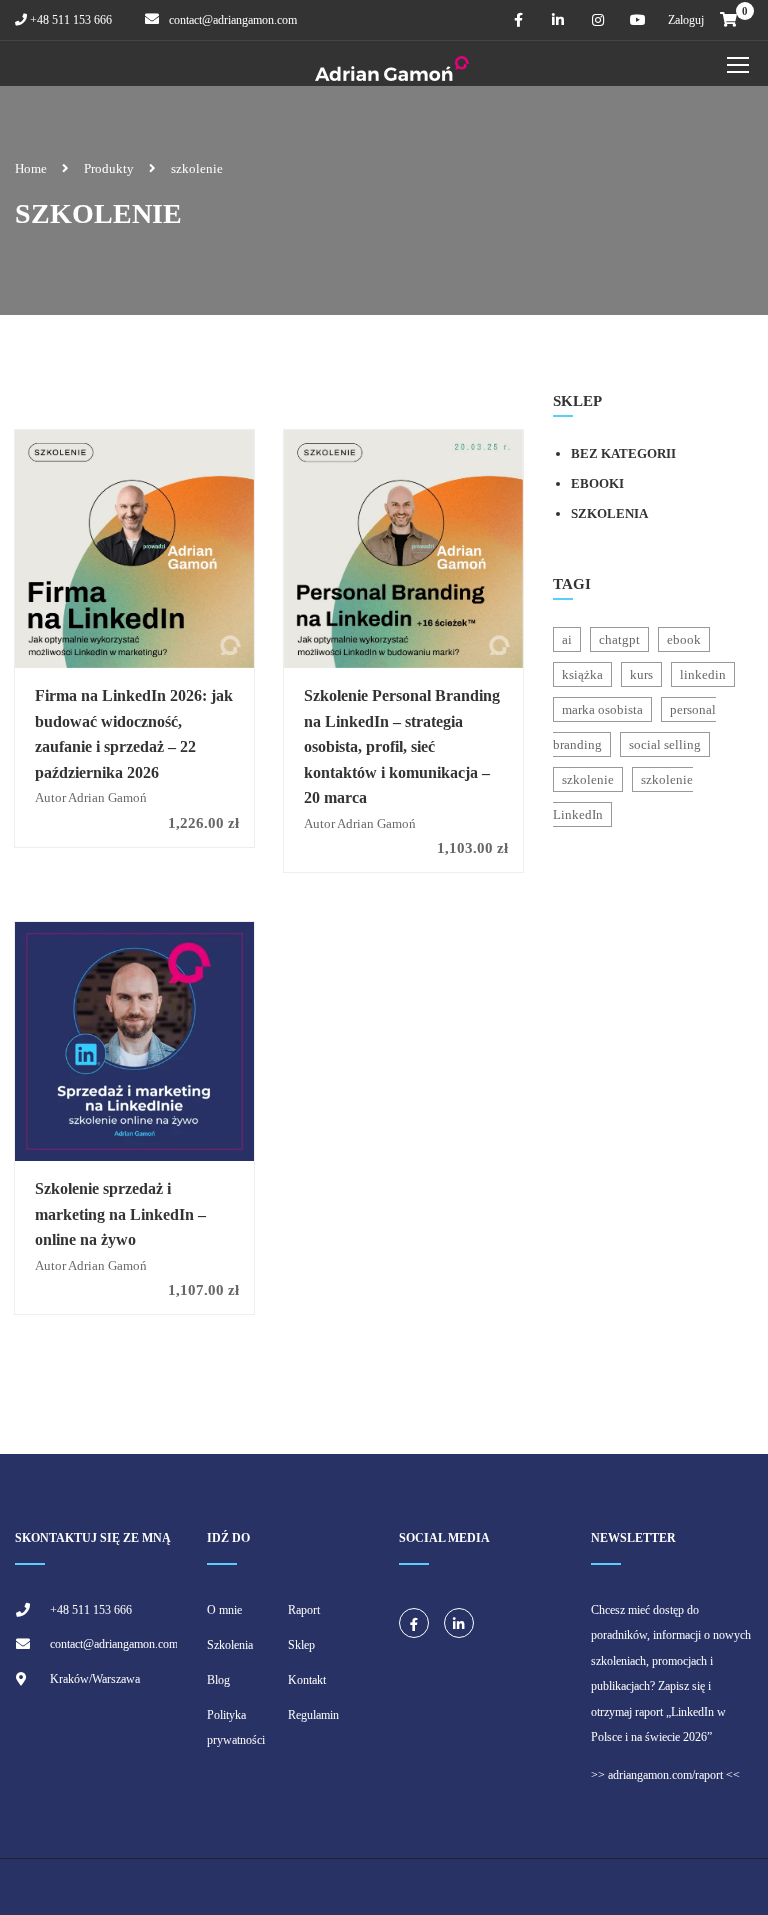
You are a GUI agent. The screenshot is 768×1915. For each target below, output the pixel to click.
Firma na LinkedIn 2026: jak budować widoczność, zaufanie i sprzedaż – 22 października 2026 (134, 734)
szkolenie (588, 779)
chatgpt (619, 639)
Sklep (301, 1645)
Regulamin (313, 1715)
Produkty (109, 168)
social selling (665, 744)
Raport (304, 1610)
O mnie (224, 1610)
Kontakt (307, 1680)
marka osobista (602, 709)
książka (582, 674)
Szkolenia (609, 513)
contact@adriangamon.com (233, 20)
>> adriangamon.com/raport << (665, 1775)
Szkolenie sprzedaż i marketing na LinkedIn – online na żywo (120, 1214)
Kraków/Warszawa (95, 1679)
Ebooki (597, 483)
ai (567, 639)
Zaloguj (686, 20)
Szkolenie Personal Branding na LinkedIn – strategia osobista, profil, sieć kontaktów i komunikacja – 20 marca (402, 746)
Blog (218, 1680)
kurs (641, 674)
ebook (684, 639)
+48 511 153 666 (69, 20)
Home (31, 168)
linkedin (703, 674)
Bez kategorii (623, 453)
